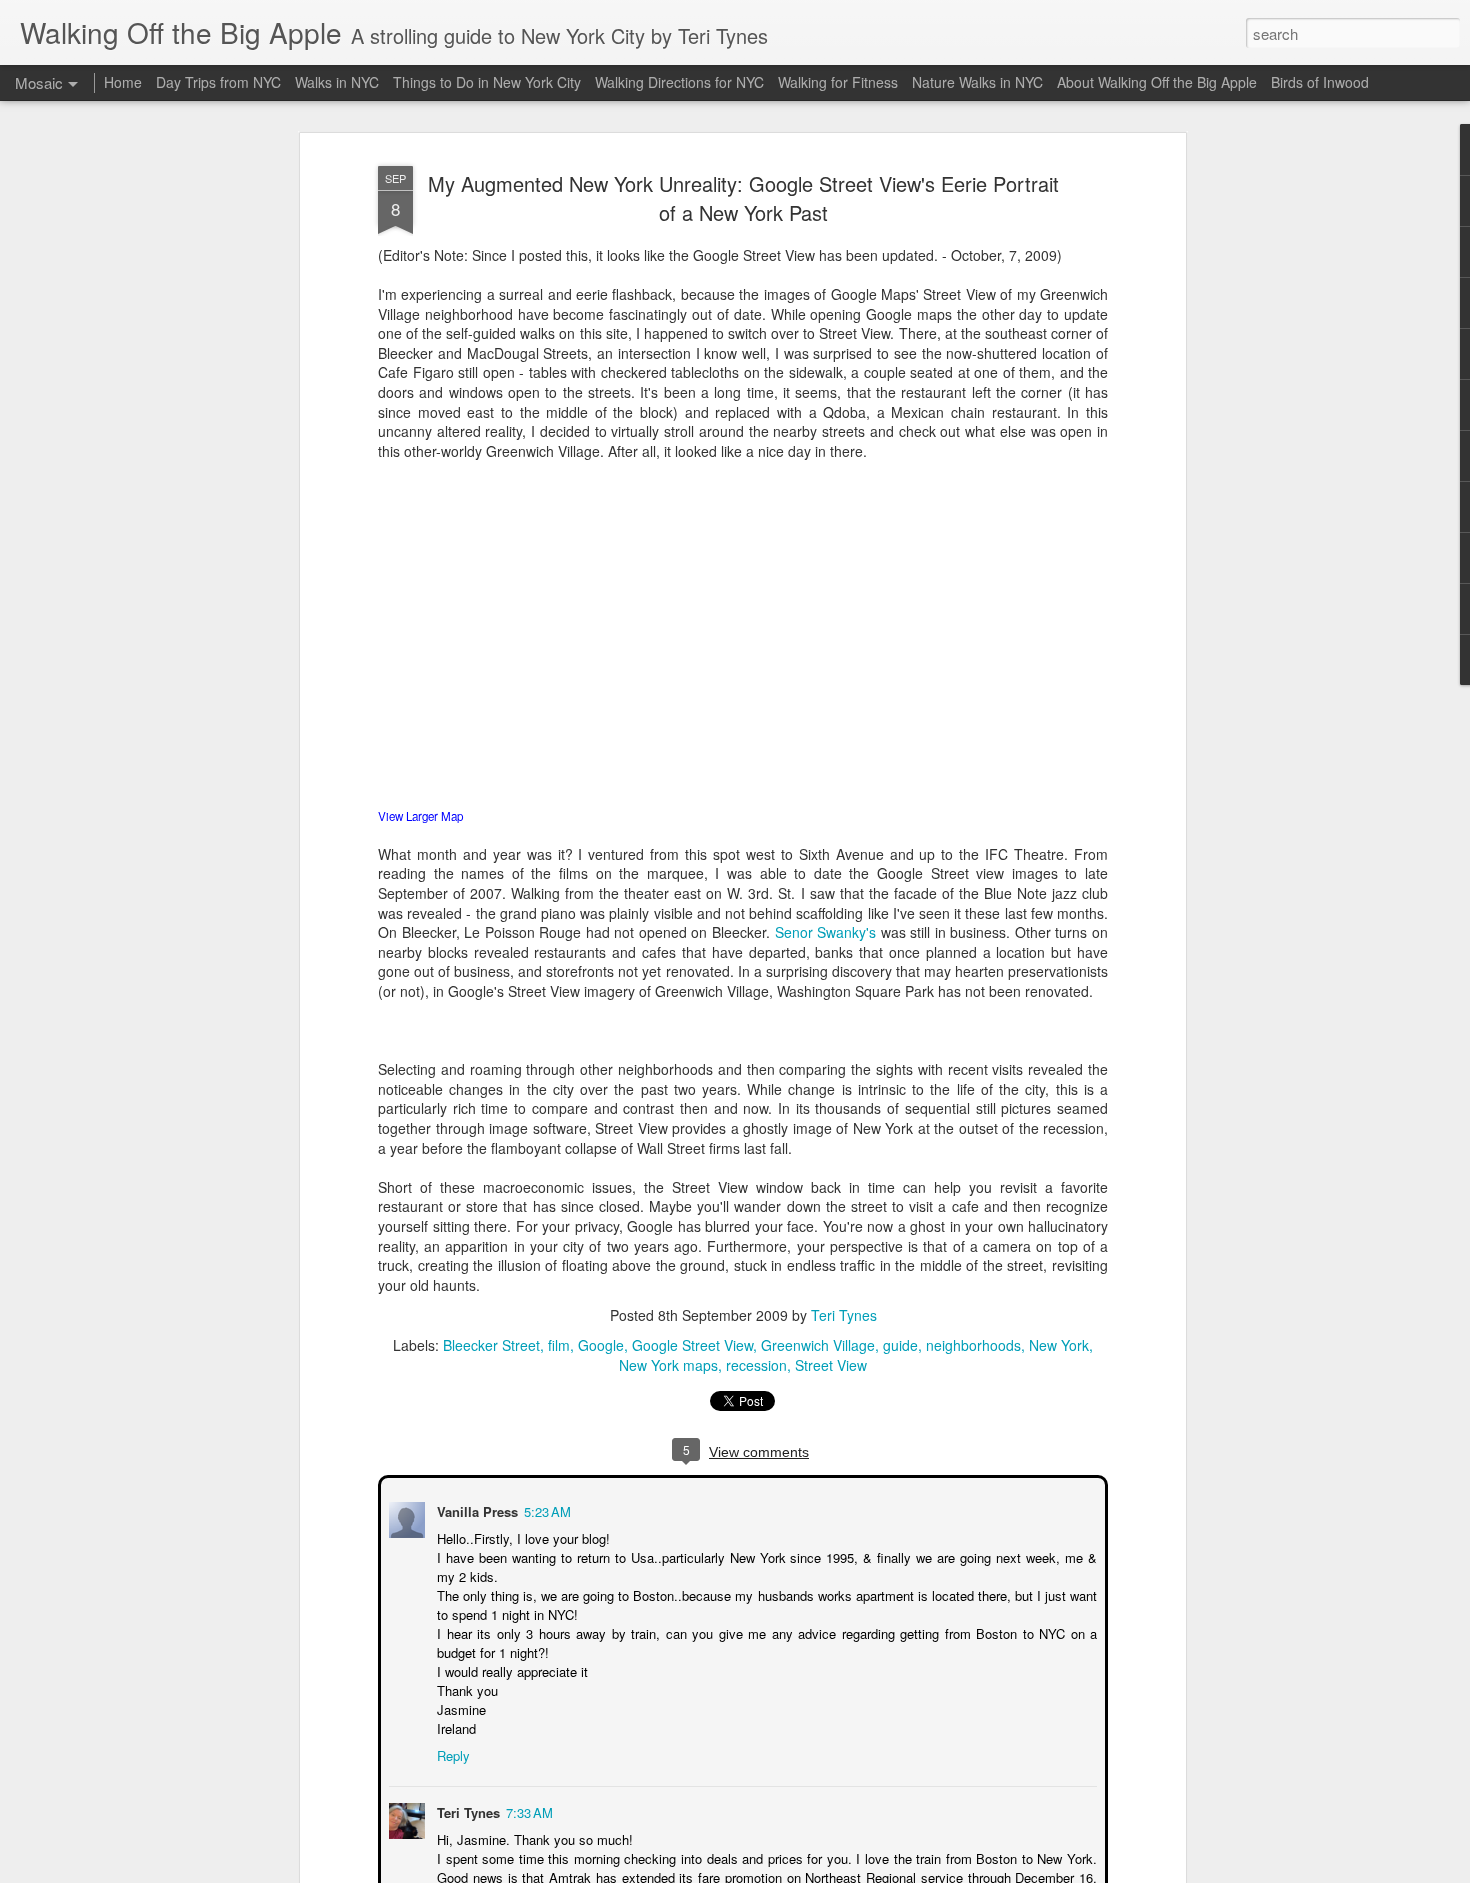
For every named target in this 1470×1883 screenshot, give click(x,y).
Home (123, 82)
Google (601, 1346)
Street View (831, 1366)
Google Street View (692, 1346)
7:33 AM (527, 1810)
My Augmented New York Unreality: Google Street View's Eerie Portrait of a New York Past (743, 199)
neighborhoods (973, 1346)
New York (1059, 1346)
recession (756, 1366)
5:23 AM (545, 1509)
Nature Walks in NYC (977, 82)
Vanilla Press (475, 1509)
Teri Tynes (844, 1316)
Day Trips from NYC (218, 82)
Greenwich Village (818, 1346)
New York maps (668, 1366)
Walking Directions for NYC (679, 82)
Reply (451, 1753)
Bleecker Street (491, 1346)
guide (900, 1346)
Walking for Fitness (838, 82)
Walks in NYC (337, 82)
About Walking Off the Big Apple (1157, 82)
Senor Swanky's (826, 932)
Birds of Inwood (1320, 82)
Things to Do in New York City (487, 82)
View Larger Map (420, 816)
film (559, 1346)
